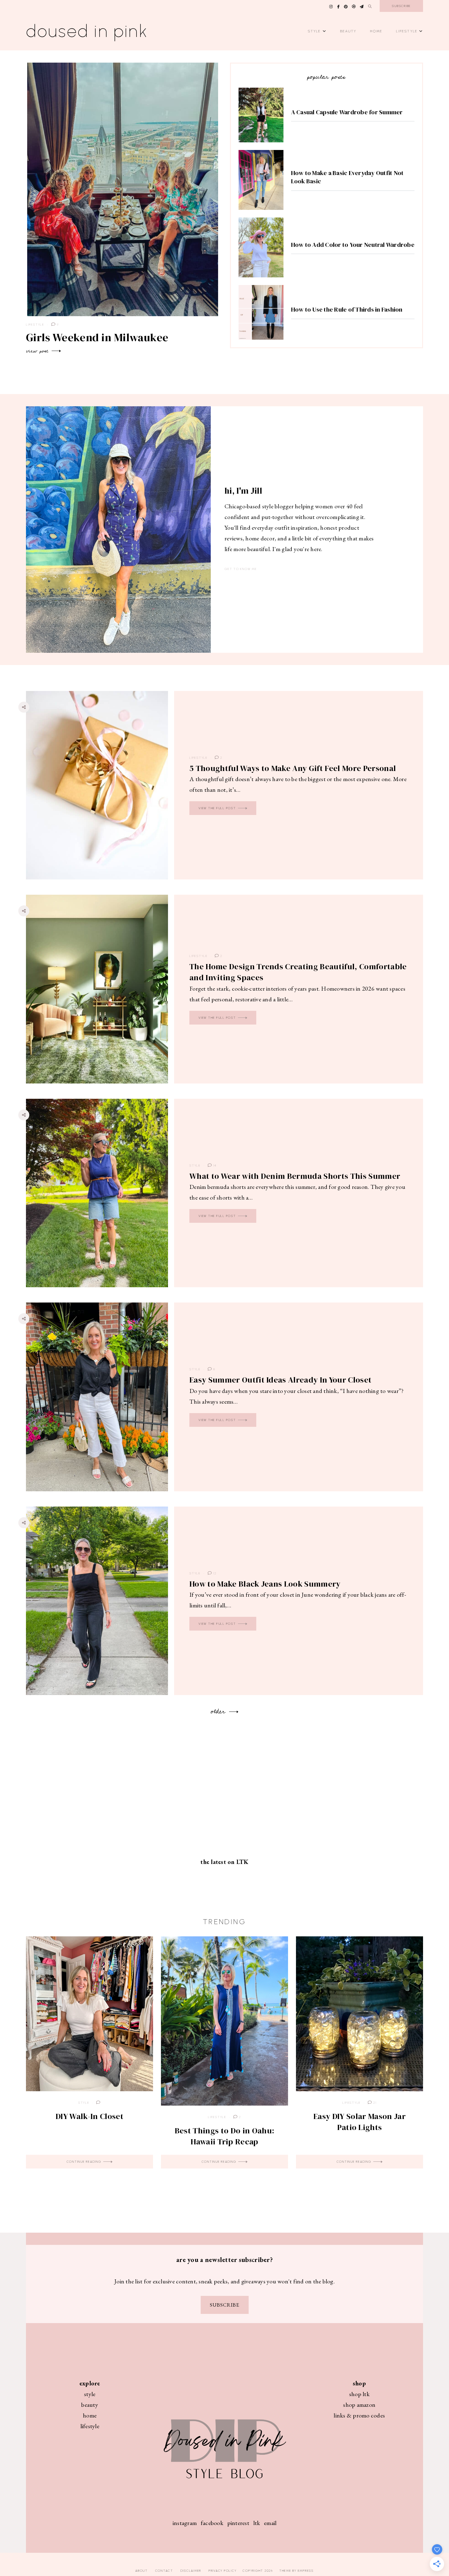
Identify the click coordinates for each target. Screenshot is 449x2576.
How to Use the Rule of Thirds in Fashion (347, 309)
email (270, 2523)
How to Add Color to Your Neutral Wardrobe (353, 245)
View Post (38, 351)
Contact (164, 2571)
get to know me (241, 569)
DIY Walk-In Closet (89, 2116)
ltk (257, 2523)
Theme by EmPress (296, 2571)
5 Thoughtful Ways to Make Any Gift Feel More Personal (293, 768)
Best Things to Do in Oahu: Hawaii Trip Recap (224, 2136)
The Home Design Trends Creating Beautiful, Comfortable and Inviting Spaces (298, 972)
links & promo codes (359, 2415)
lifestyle (90, 2426)
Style (314, 31)
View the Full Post (218, 808)
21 (374, 2103)
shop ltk (359, 2394)
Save (28, 732)
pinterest (238, 2523)
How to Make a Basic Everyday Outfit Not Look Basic (347, 177)
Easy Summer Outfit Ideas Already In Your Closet (280, 1380)
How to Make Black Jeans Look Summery (265, 1584)
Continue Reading (85, 2162)
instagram (185, 2523)
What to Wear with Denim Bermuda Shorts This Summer (295, 1176)
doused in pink (87, 31)
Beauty (349, 31)
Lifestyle (407, 31)
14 (214, 1166)
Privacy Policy (223, 2571)
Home (376, 31)
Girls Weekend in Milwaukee (97, 337)
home (90, 2415)
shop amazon (359, 2405)
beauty (90, 2405)
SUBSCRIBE (225, 2305)
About (142, 2571)
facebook (212, 2523)
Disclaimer (191, 2571)
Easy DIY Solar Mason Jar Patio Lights (360, 2122)
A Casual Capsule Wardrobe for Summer (347, 112)
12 (214, 1573)
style (90, 2394)
